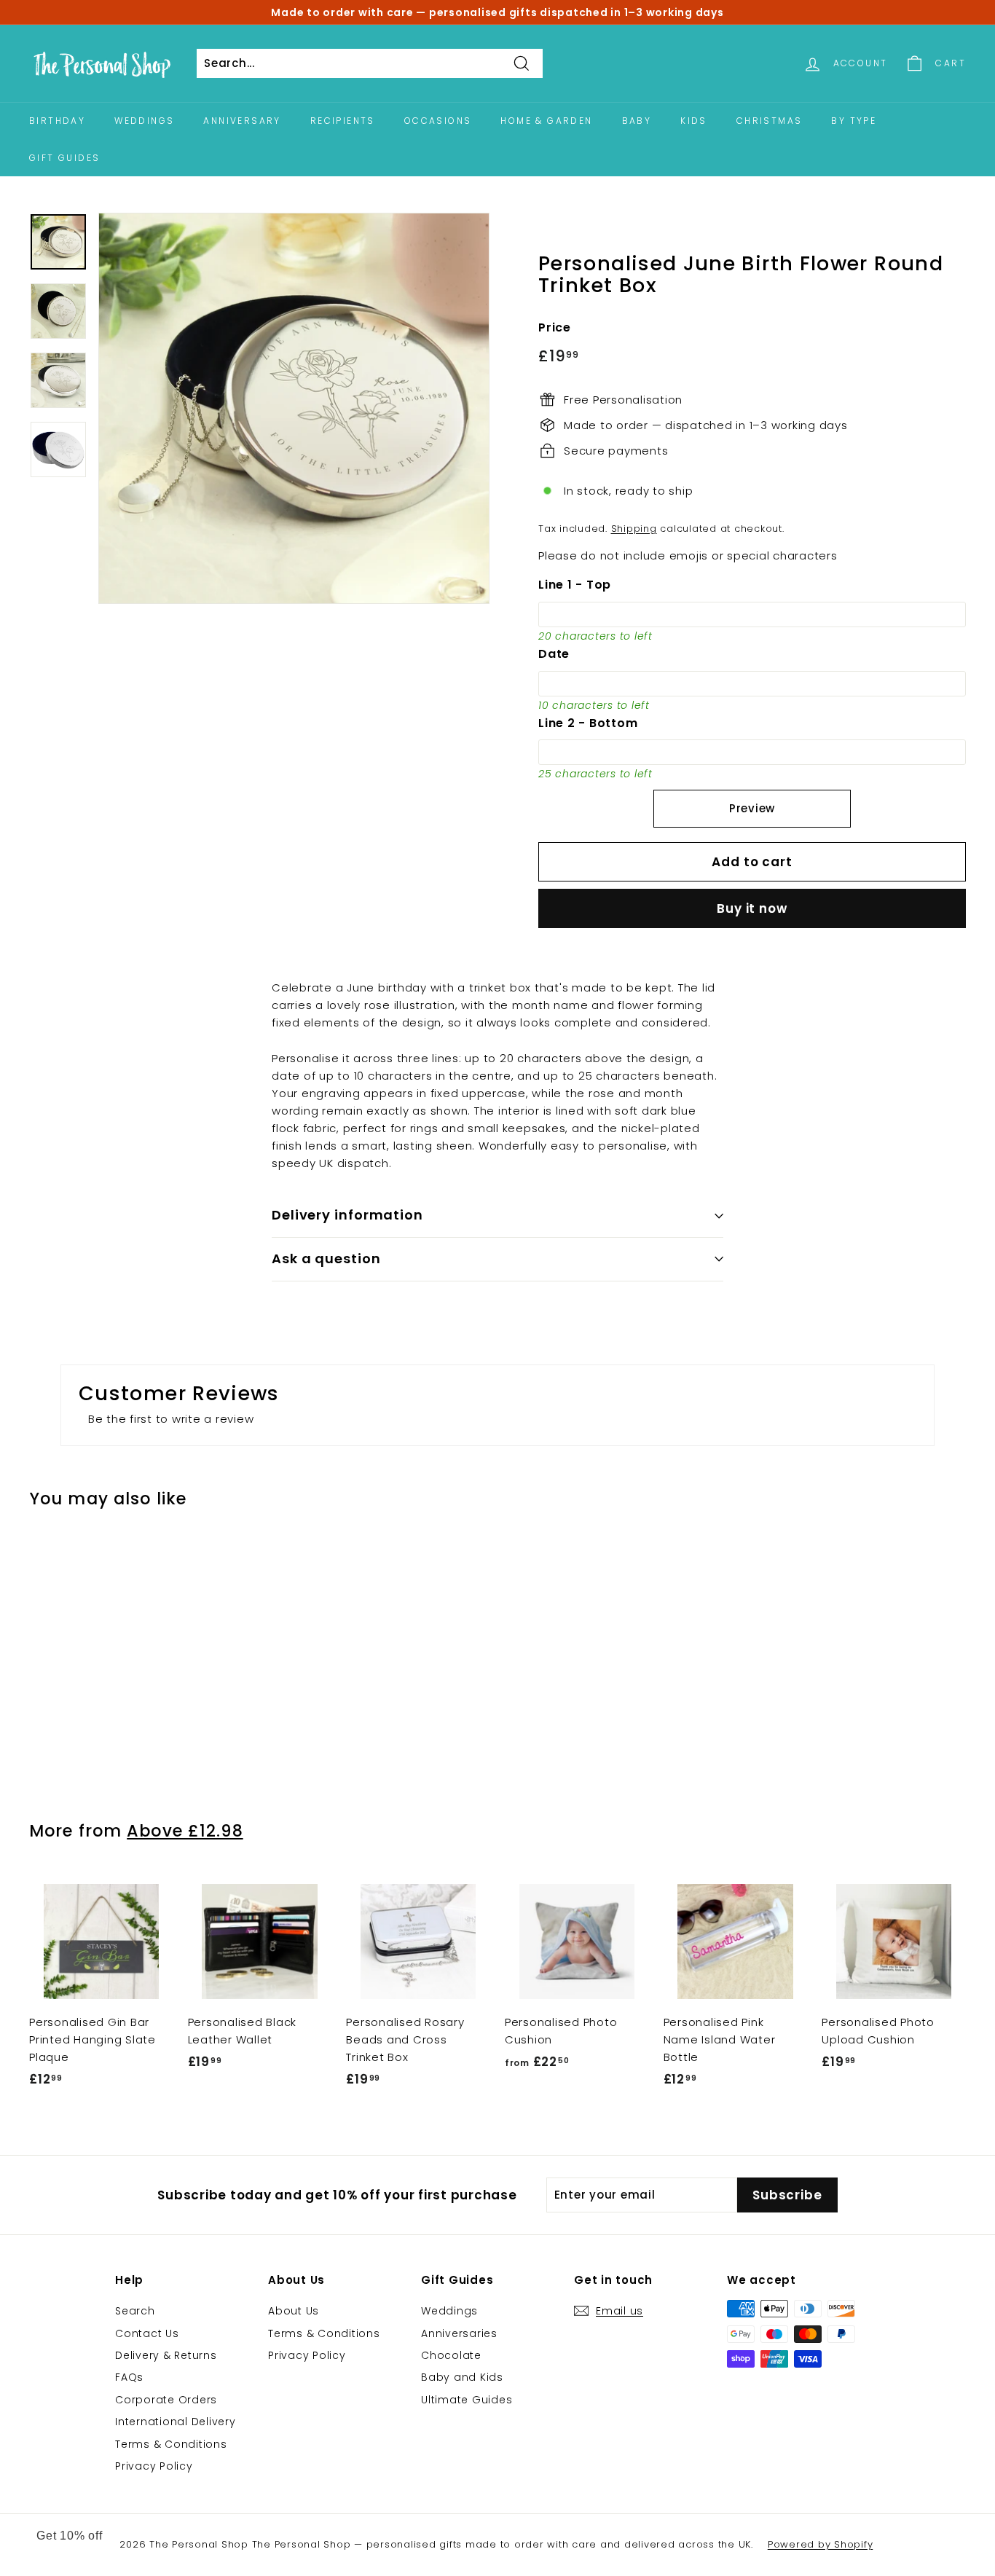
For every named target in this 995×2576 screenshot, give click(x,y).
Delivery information (347, 1215)
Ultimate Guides (467, 2400)
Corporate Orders (166, 2400)
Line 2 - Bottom (588, 723)
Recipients (343, 121)
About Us (294, 2311)
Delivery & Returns (166, 2355)
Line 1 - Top (575, 585)
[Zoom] (294, 408)
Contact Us (147, 2333)
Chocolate (451, 2355)
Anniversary (242, 121)
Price (555, 327)
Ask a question (326, 1258)
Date (554, 654)
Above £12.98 (185, 1831)
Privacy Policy (154, 2466)
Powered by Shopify (821, 2544)
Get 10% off (70, 2536)
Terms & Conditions (171, 2444)
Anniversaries (459, 2333)
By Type (854, 121)
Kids (694, 121)
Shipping (634, 529)
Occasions (438, 121)
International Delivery (176, 2422)
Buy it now (752, 908)
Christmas (770, 121)
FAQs (129, 2377)
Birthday (57, 121)
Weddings (144, 121)
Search (135, 2311)
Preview (752, 808)
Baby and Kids (462, 2377)
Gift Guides (64, 158)
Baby (637, 121)
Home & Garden (546, 121)
